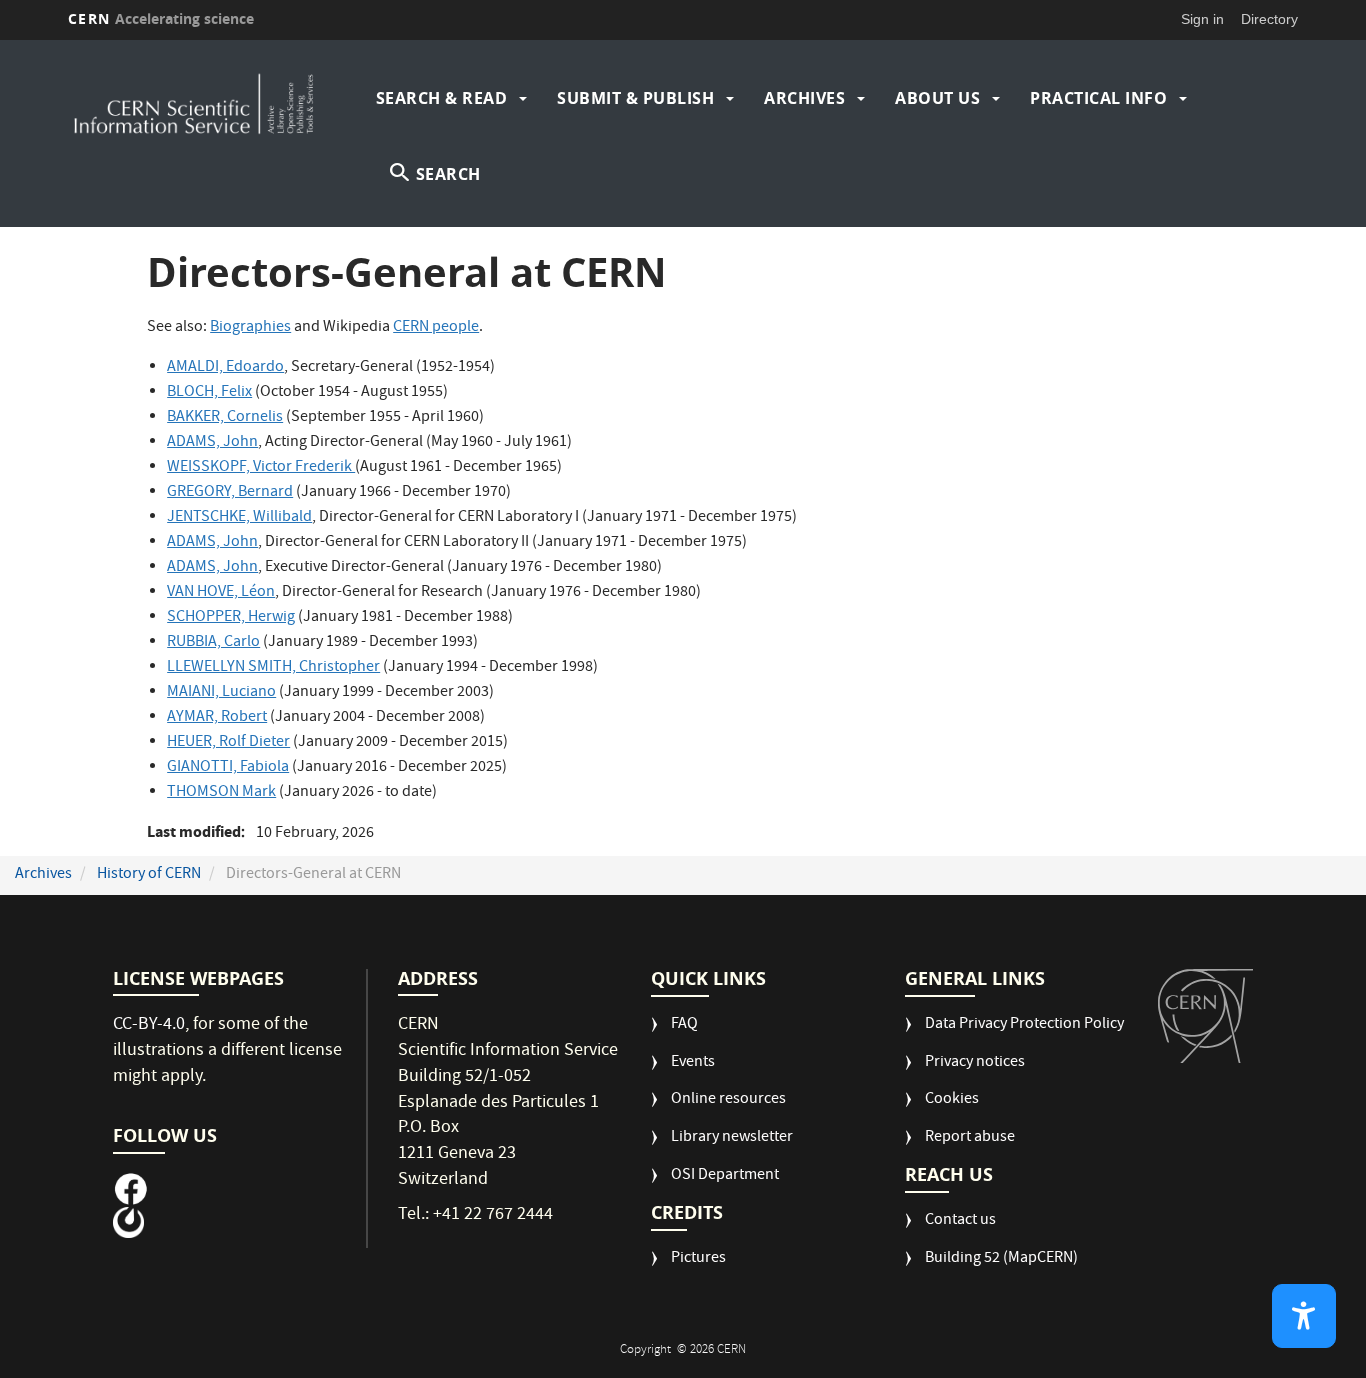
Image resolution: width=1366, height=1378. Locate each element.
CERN (161, 18)
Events (693, 1063)
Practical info (1098, 98)
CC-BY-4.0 (149, 1025)
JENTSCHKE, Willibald (239, 518)
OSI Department (725, 1176)
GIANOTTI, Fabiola (228, 768)
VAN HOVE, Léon (221, 593)
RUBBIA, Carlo (213, 643)
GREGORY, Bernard (230, 493)
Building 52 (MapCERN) (1001, 1259)
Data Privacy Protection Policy (1024, 1025)
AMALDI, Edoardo (225, 368)
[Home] (216, 98)
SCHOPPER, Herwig (231, 618)
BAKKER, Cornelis (225, 418)
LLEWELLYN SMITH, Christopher (273, 668)
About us (937, 98)
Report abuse (970, 1138)
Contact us (960, 1221)
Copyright (647, 1350)
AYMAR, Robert (217, 718)
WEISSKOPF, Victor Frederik (261, 468)
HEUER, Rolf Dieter (228, 743)
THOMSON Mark (221, 793)
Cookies (952, 1100)
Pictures (698, 1259)
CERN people (436, 328)
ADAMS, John (212, 443)
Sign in (1202, 19)
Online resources (728, 1100)
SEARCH (448, 174)
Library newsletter (732, 1138)
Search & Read (442, 98)
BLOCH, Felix (209, 393)
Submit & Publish (635, 98)
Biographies (250, 328)
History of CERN (149, 875)
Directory (1269, 19)
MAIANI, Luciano (221, 693)
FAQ (684, 1025)
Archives (804, 98)
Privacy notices (975, 1063)
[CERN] (1205, 1016)
